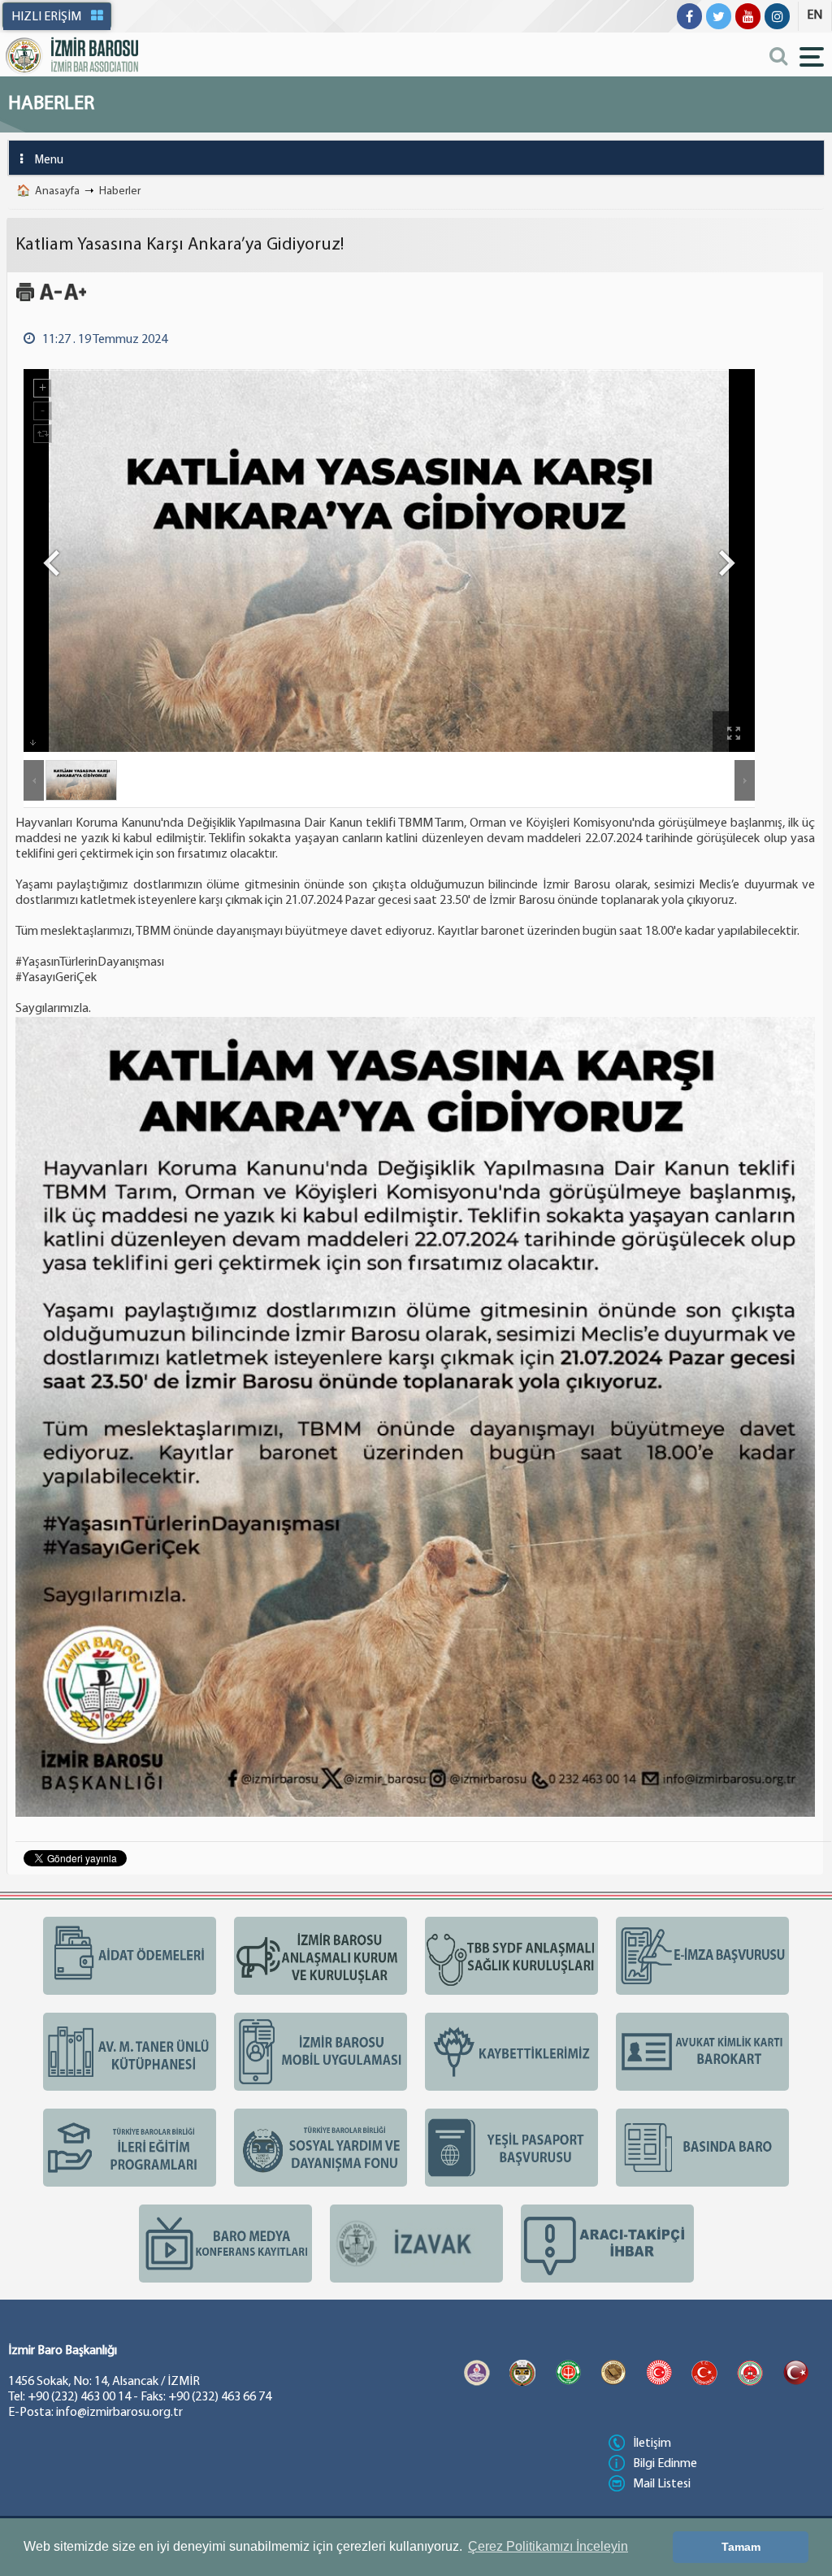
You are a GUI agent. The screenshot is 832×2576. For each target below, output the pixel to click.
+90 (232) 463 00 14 (79, 2397)
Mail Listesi (662, 2484)
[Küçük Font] (51, 299)
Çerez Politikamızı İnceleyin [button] (548, 2546)
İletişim (652, 2444)
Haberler (120, 191)
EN (815, 15)
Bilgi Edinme (665, 2464)
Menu (49, 161)
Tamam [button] (741, 2547)
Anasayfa (57, 191)
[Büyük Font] (75, 299)
